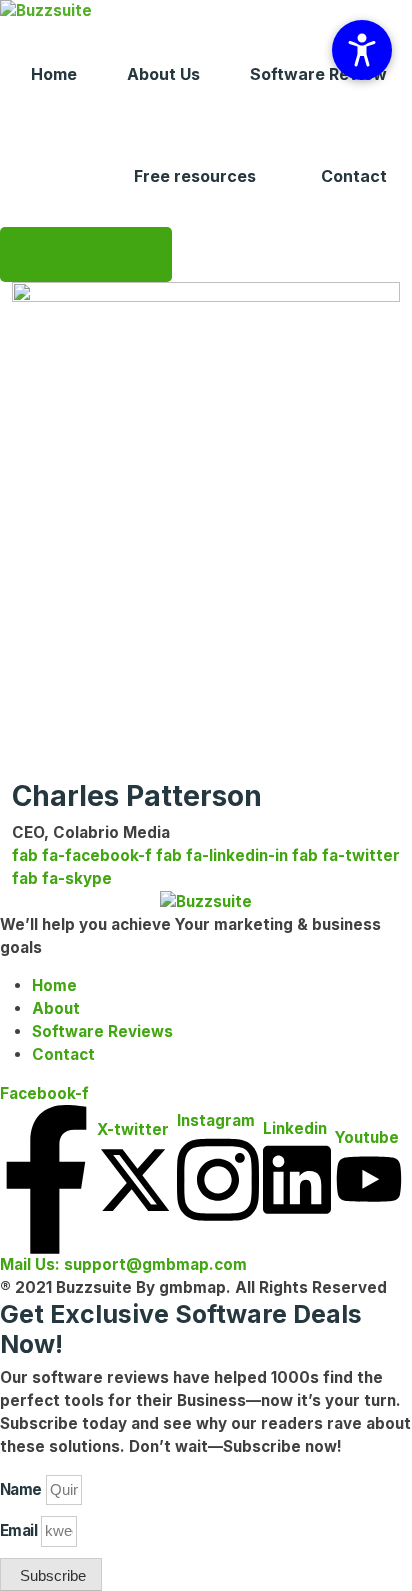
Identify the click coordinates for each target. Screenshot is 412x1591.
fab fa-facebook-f (82, 855)
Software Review (318, 74)
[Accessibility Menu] (362, 50)
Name (21, 1489)
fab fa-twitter (346, 855)
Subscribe (86, 254)
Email (18, 1530)
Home (54, 74)
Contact (354, 176)
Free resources (195, 176)
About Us (163, 74)
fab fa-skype (62, 878)
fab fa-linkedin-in (222, 855)
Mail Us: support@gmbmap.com (123, 1264)
